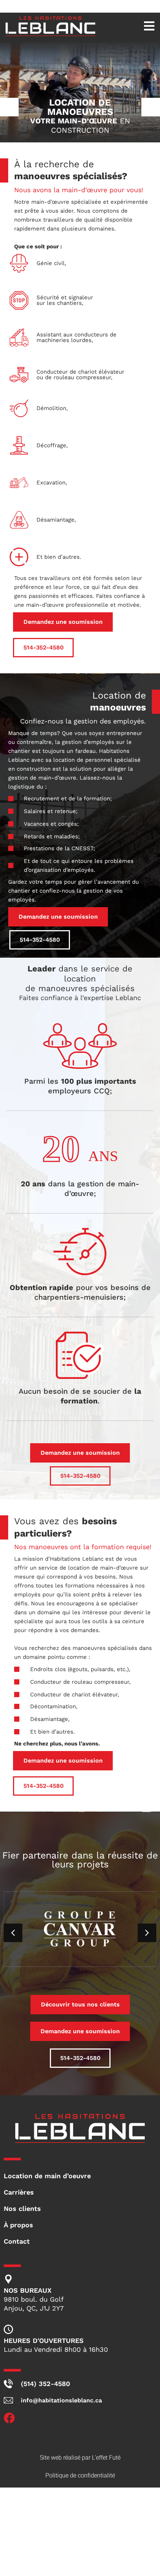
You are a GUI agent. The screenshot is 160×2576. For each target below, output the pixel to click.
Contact (17, 2241)
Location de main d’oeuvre (47, 2176)
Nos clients (22, 2209)
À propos (18, 2225)
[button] (135, 26)
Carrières (19, 2192)
